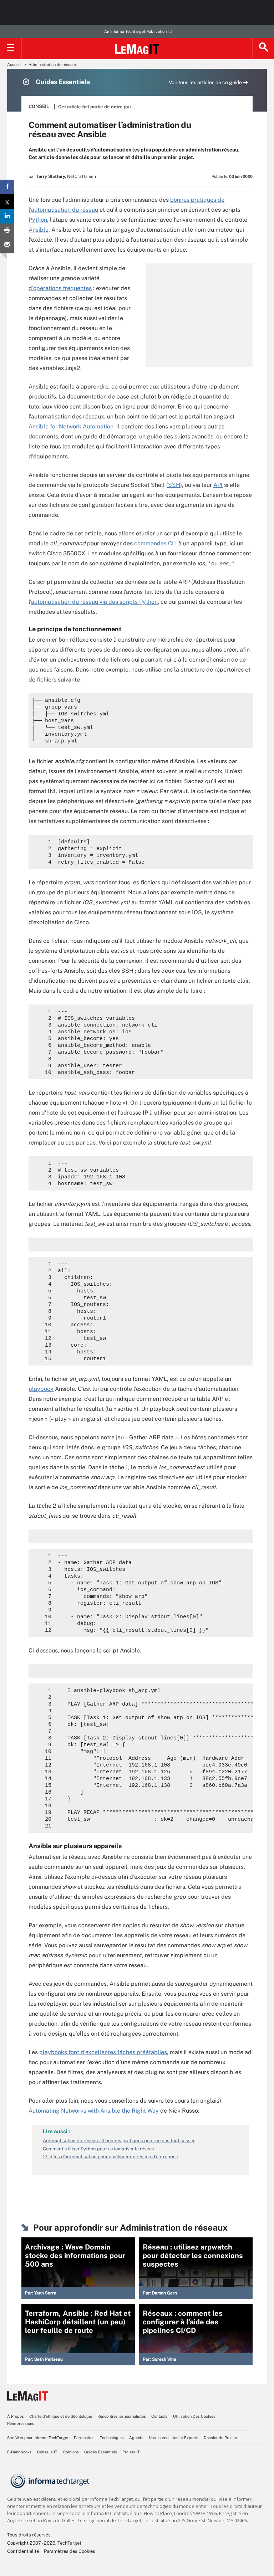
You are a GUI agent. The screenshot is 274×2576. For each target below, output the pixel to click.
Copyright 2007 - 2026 (31, 2543)
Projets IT (131, 2452)
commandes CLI (156, 543)
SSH (174, 485)
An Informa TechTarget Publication (135, 31)
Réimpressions (21, 2423)
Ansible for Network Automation (71, 426)
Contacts (159, 2416)
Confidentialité (23, 2551)
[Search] (263, 48)
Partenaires (84, 2438)
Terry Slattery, (51, 176)
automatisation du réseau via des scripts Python (94, 602)
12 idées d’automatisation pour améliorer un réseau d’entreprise (110, 2157)
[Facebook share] (7, 187)
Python (38, 220)
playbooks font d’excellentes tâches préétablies (103, 2052)
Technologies (112, 2438)
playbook (41, 1389)
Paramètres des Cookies (70, 2551)
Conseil (39, 106)
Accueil (14, 65)
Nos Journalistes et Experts (174, 2438)
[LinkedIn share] (7, 216)
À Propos (16, 2416)
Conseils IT (47, 2452)
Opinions (71, 2452)
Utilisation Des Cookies (194, 2416)
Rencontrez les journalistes (122, 2416)
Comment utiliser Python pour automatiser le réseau (99, 2149)
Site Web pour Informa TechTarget (38, 2438)
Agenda (136, 2438)
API (218, 485)
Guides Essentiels (101, 2452)
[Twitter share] (7, 202)
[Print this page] (7, 231)
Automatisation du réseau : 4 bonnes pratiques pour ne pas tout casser (119, 2141)
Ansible (39, 230)
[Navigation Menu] (11, 48)
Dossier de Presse (220, 2438)
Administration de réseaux (53, 65)
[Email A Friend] (7, 245)
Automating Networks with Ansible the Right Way (94, 2111)
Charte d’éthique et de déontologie (61, 2416)
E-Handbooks (19, 2452)
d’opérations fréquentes (60, 288)
